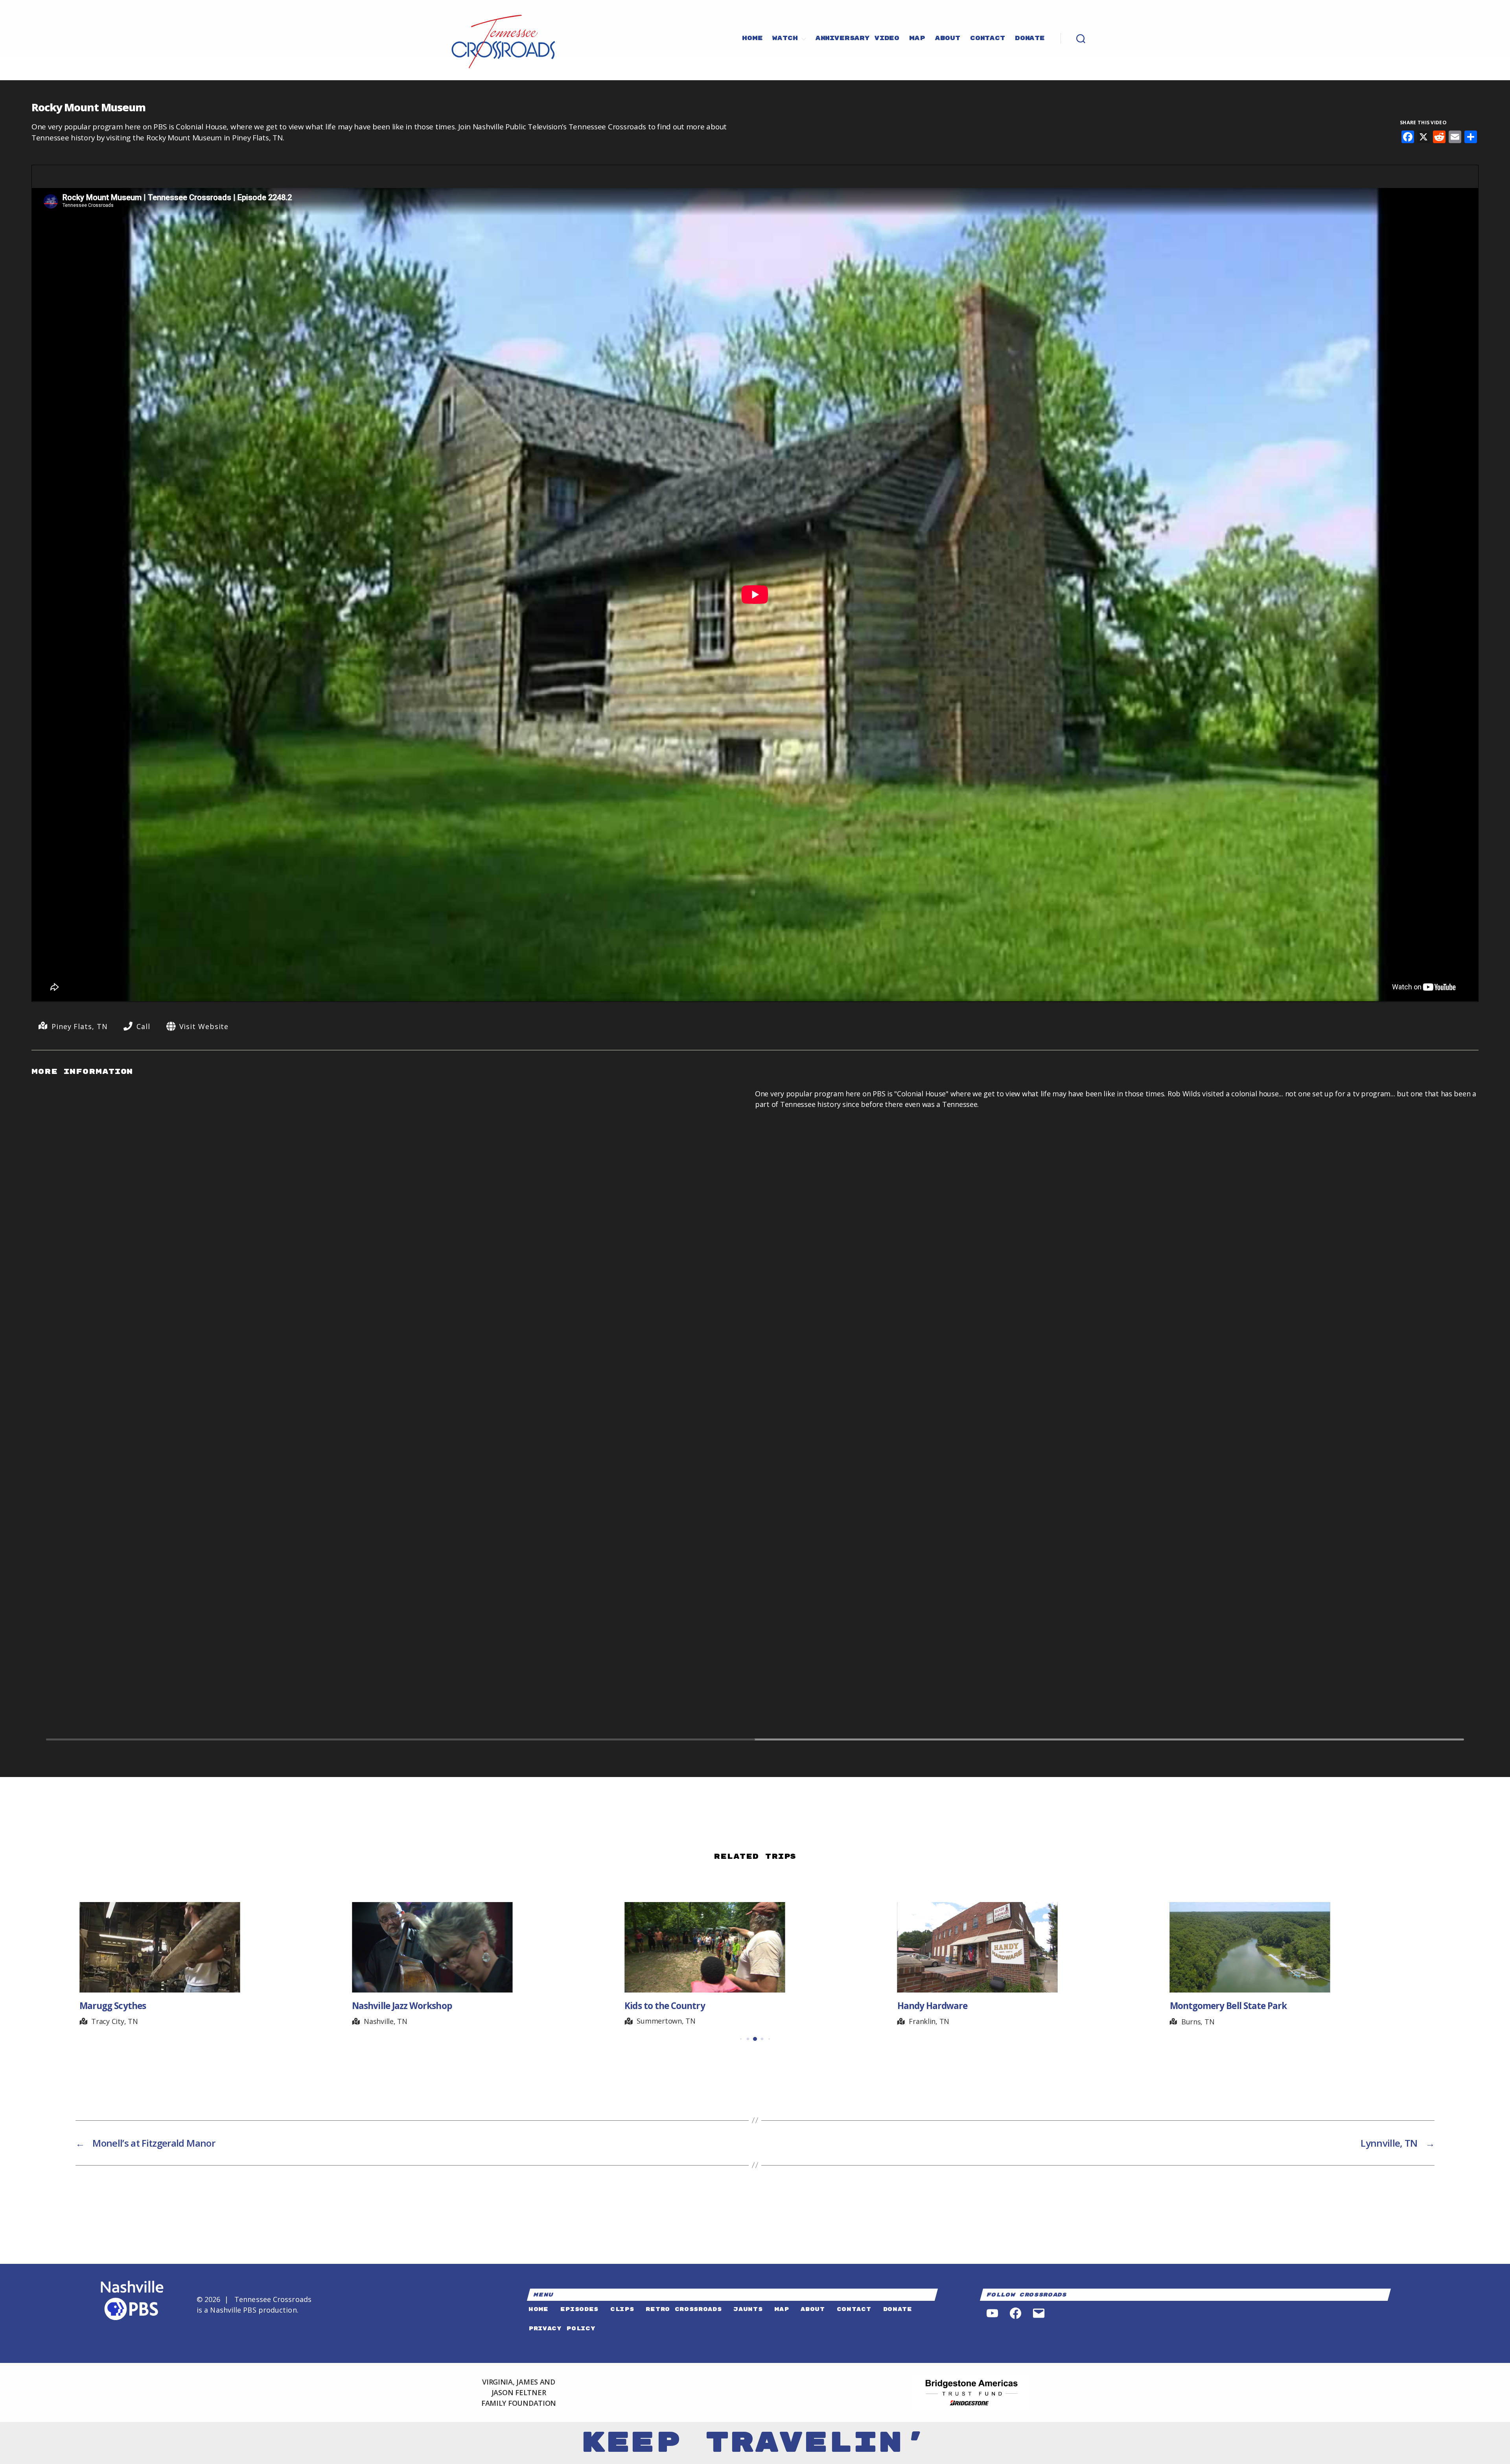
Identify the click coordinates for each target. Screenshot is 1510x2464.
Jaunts (748, 2309)
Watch (785, 39)
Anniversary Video (857, 39)
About (948, 39)
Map (917, 39)
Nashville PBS (233, 2310)
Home (752, 39)
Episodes (579, 2309)
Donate (1030, 39)
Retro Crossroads (684, 2309)
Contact (988, 39)
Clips (622, 2309)
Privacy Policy (562, 2329)
